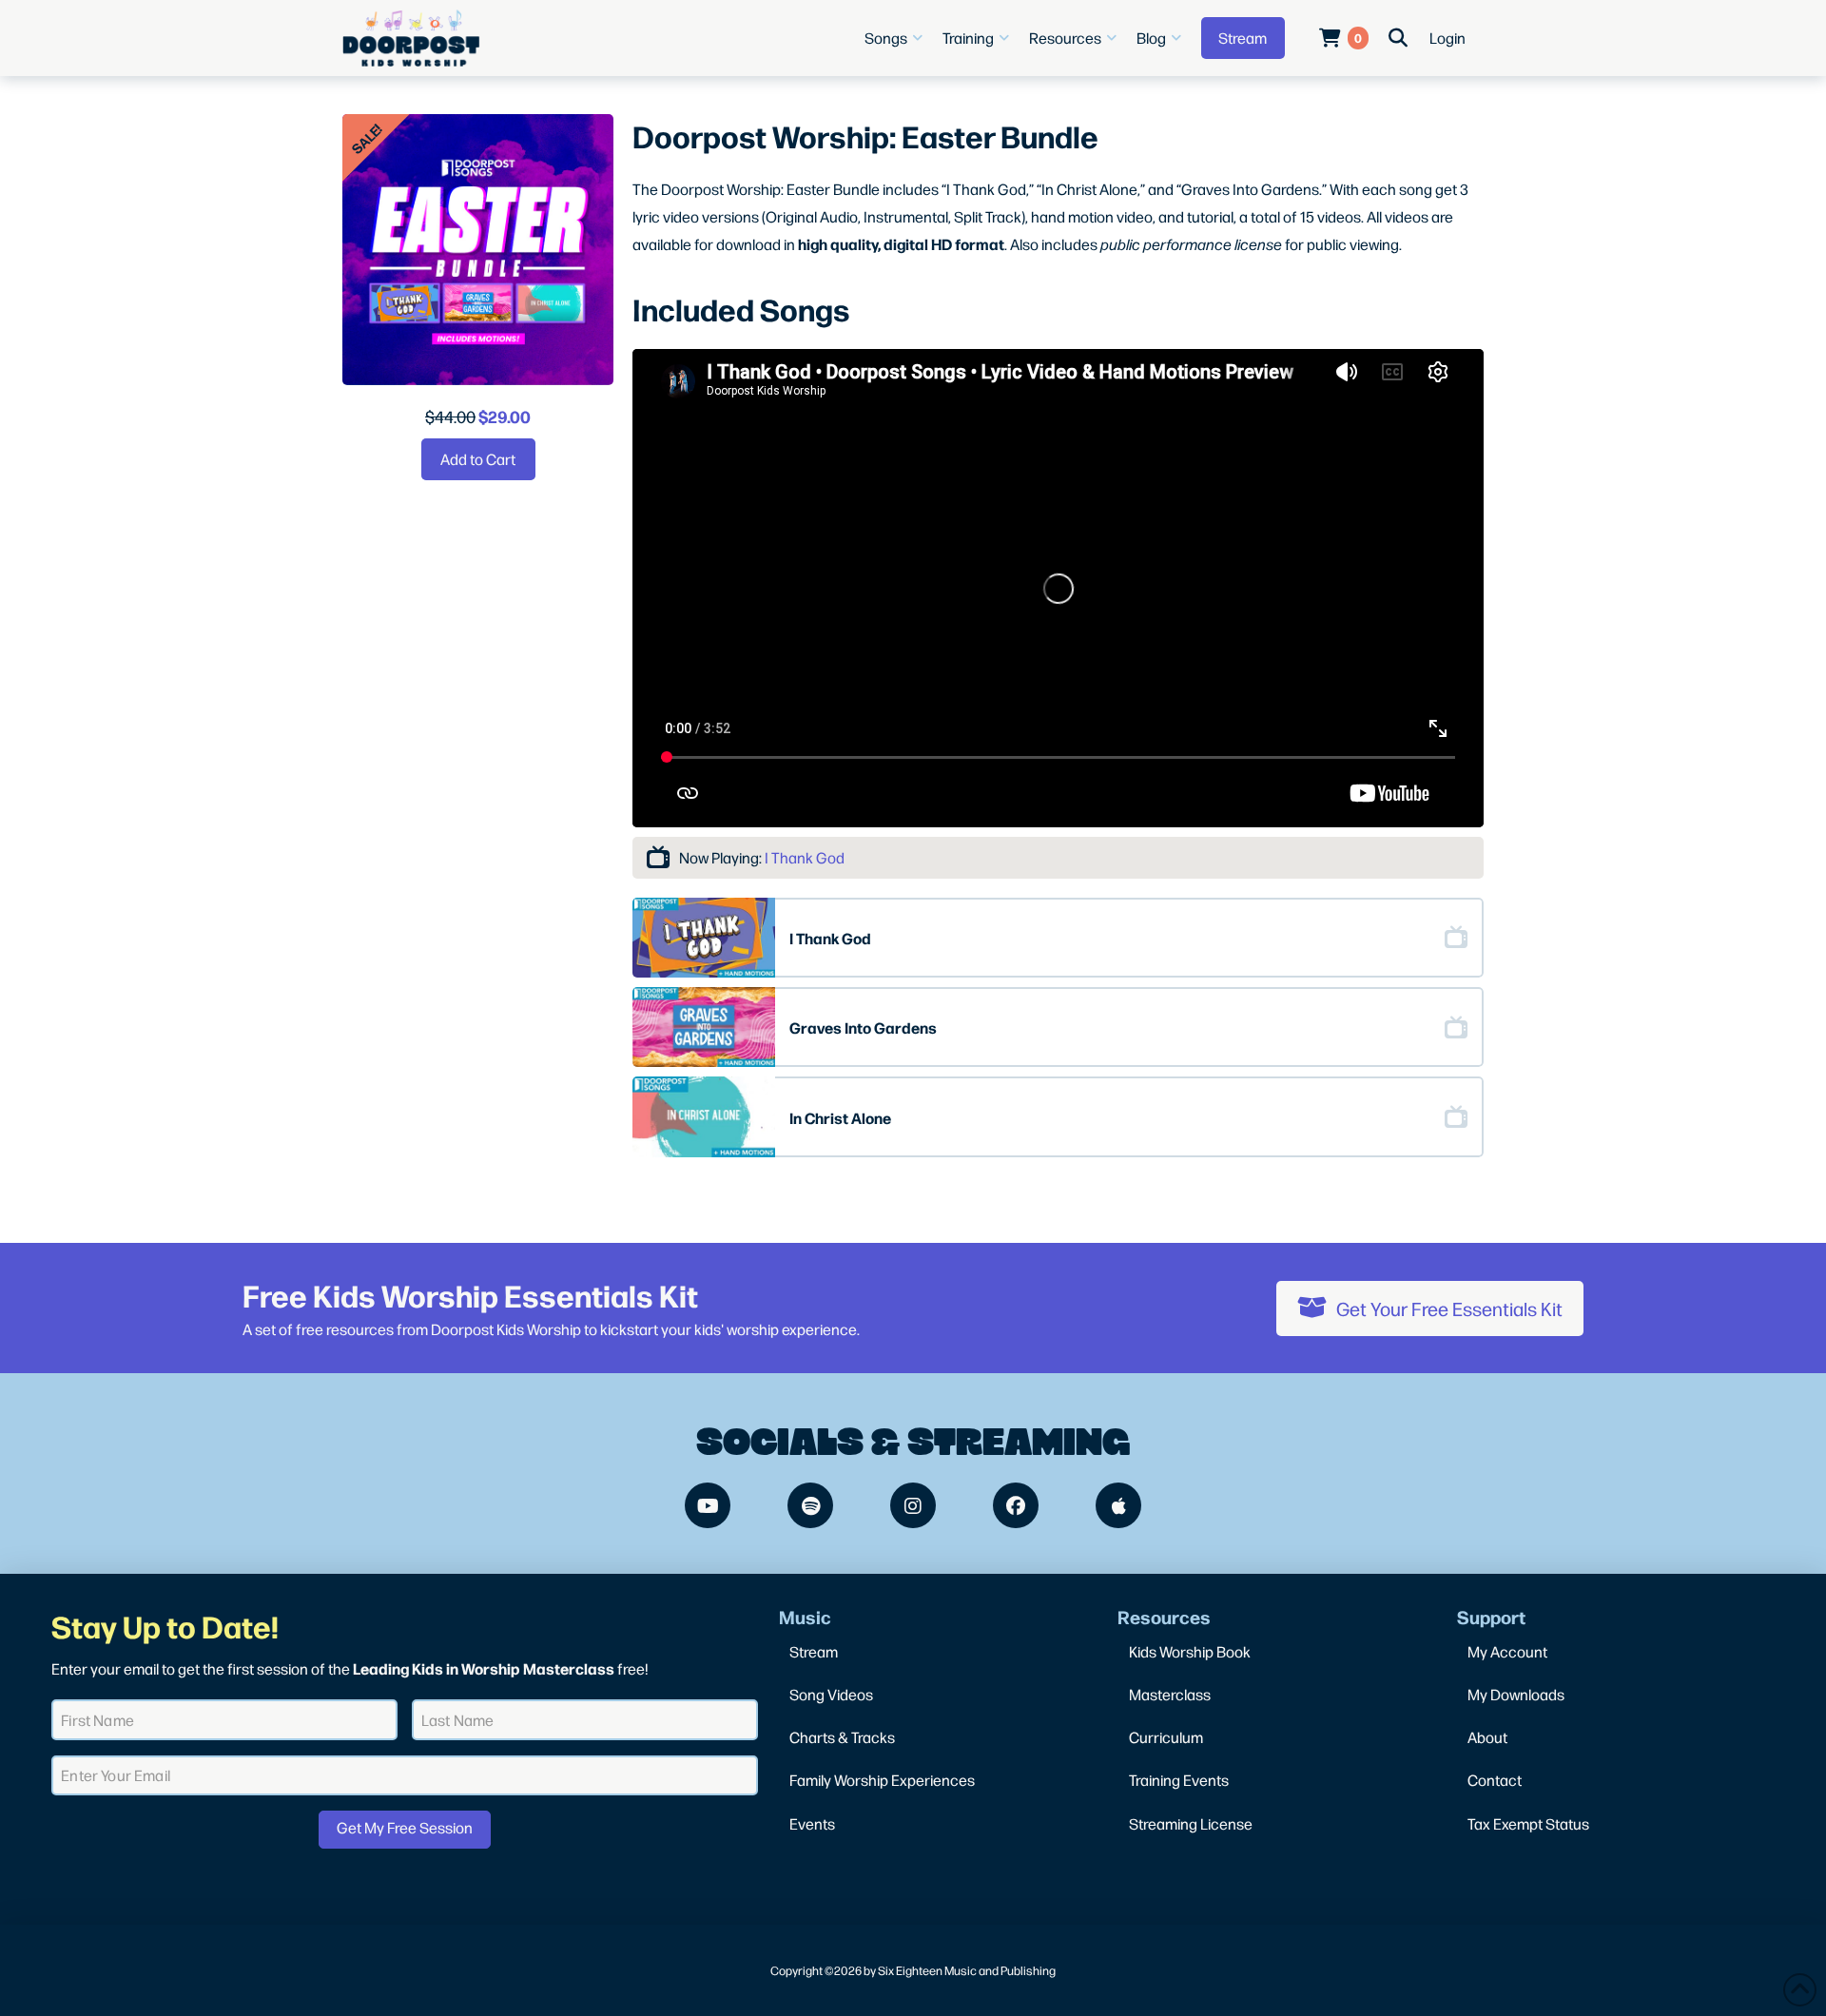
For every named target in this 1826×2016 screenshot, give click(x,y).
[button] (896, 38)
